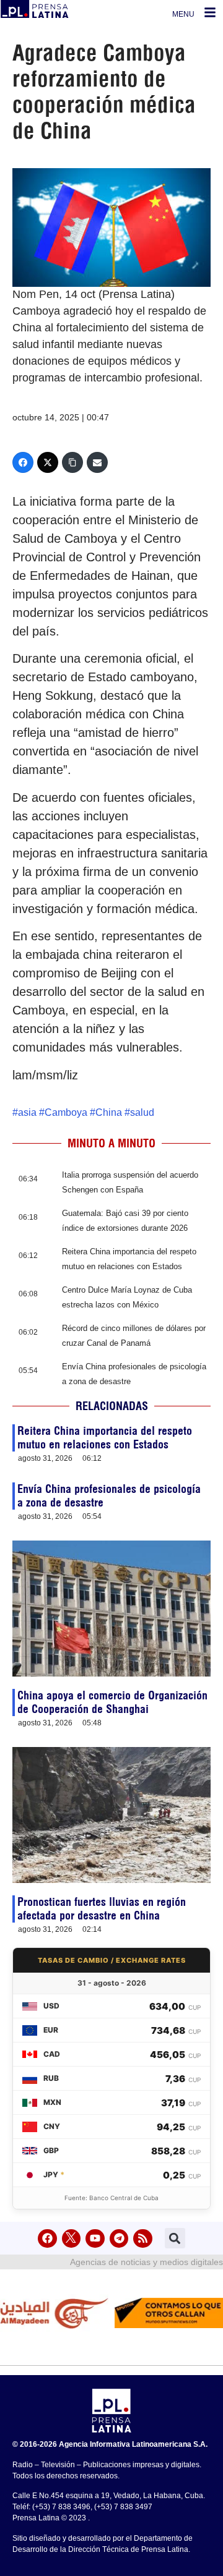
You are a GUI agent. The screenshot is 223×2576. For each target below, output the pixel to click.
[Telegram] (119, 2239)
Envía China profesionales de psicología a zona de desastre (109, 1496)
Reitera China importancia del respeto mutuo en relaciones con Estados (105, 1438)
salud (142, 1112)
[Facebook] (23, 462)
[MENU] (210, 12)
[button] (175, 2238)
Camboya (66, 1112)
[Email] (97, 462)
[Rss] (143, 2239)
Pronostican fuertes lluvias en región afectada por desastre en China (102, 1909)
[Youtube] (95, 2239)
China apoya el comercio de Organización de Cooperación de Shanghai (112, 1702)
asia (27, 1112)
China (109, 1112)
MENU (183, 14)
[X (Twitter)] (48, 462)
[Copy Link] (72, 462)
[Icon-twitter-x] (72, 2239)
